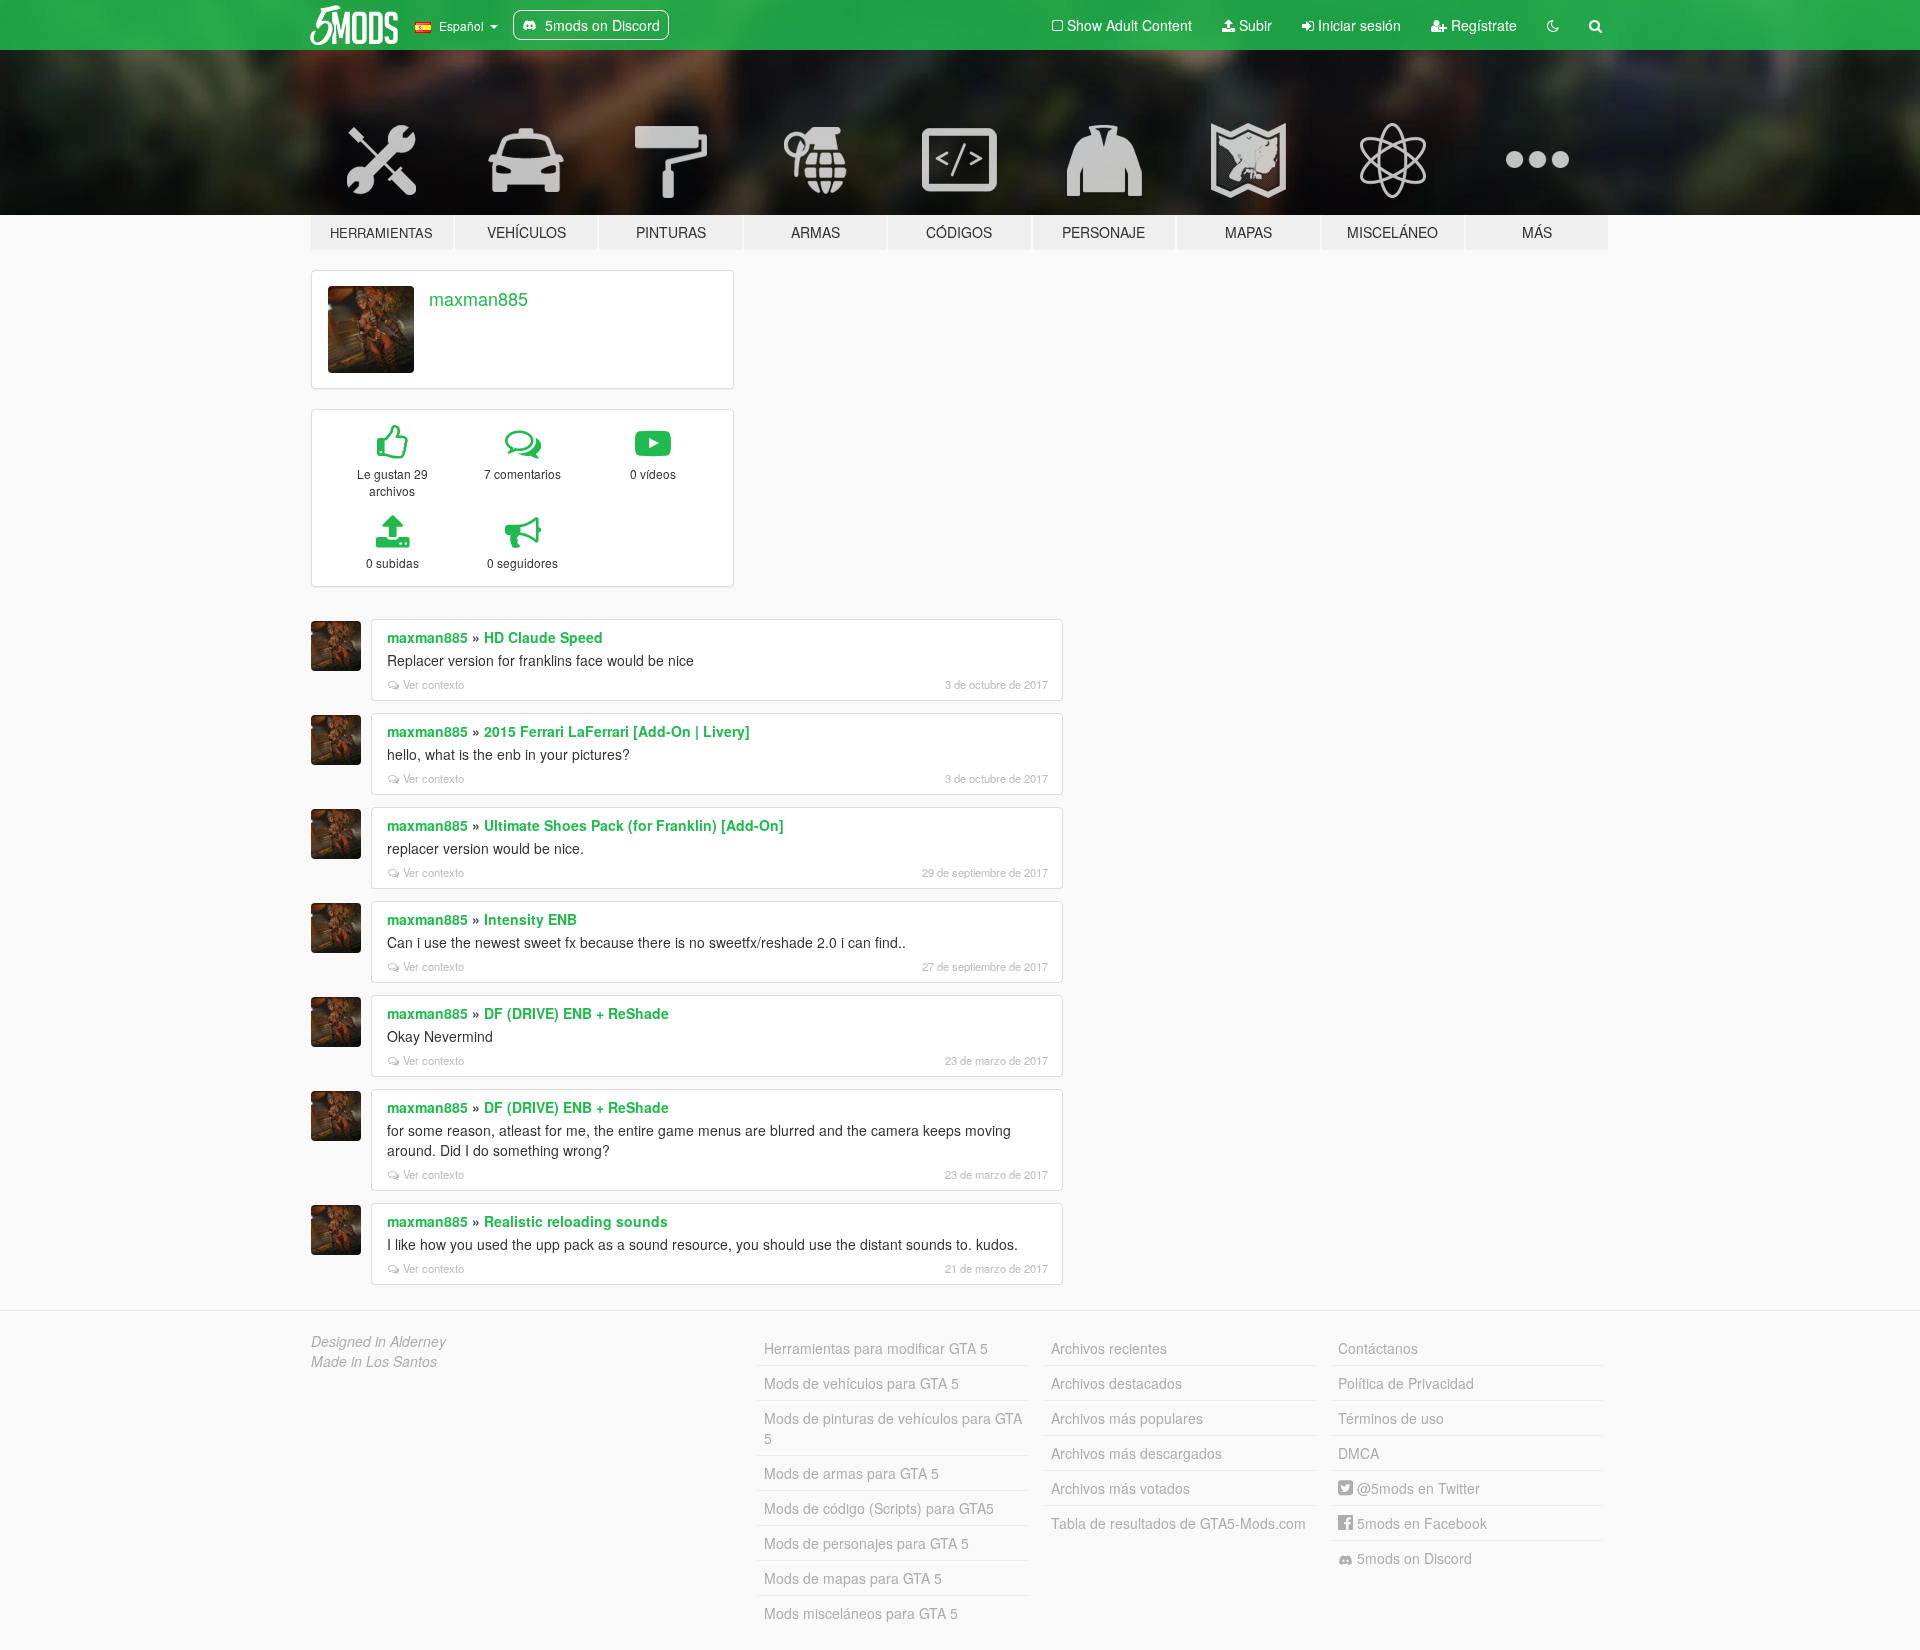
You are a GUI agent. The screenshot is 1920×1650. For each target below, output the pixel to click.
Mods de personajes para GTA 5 (866, 1543)
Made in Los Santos (374, 1361)
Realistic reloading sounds (576, 1221)
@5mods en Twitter (1416, 1488)
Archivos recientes (1109, 1348)
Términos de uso (1391, 1418)
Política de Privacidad (1406, 1383)
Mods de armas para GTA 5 (851, 1473)
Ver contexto (433, 684)
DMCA (1358, 1453)
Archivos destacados (1116, 1383)
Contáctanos (1378, 1348)
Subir (1253, 25)
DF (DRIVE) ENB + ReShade (576, 1013)
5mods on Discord (1412, 1558)
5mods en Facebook (1420, 1523)
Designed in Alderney (378, 1341)
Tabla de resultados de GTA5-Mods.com (1178, 1523)
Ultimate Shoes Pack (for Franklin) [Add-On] (634, 825)
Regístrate (1482, 25)
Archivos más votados (1120, 1488)
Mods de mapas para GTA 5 (853, 1578)
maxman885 (478, 298)
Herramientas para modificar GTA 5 (876, 1348)
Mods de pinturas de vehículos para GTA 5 (893, 1428)
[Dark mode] (1553, 25)
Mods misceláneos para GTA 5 (861, 1613)
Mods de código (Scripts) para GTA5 (879, 1508)
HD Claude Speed (543, 637)
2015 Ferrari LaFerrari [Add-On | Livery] (617, 731)
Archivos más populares (1127, 1418)
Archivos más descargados (1136, 1453)
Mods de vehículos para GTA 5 (861, 1383)
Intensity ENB (530, 919)
